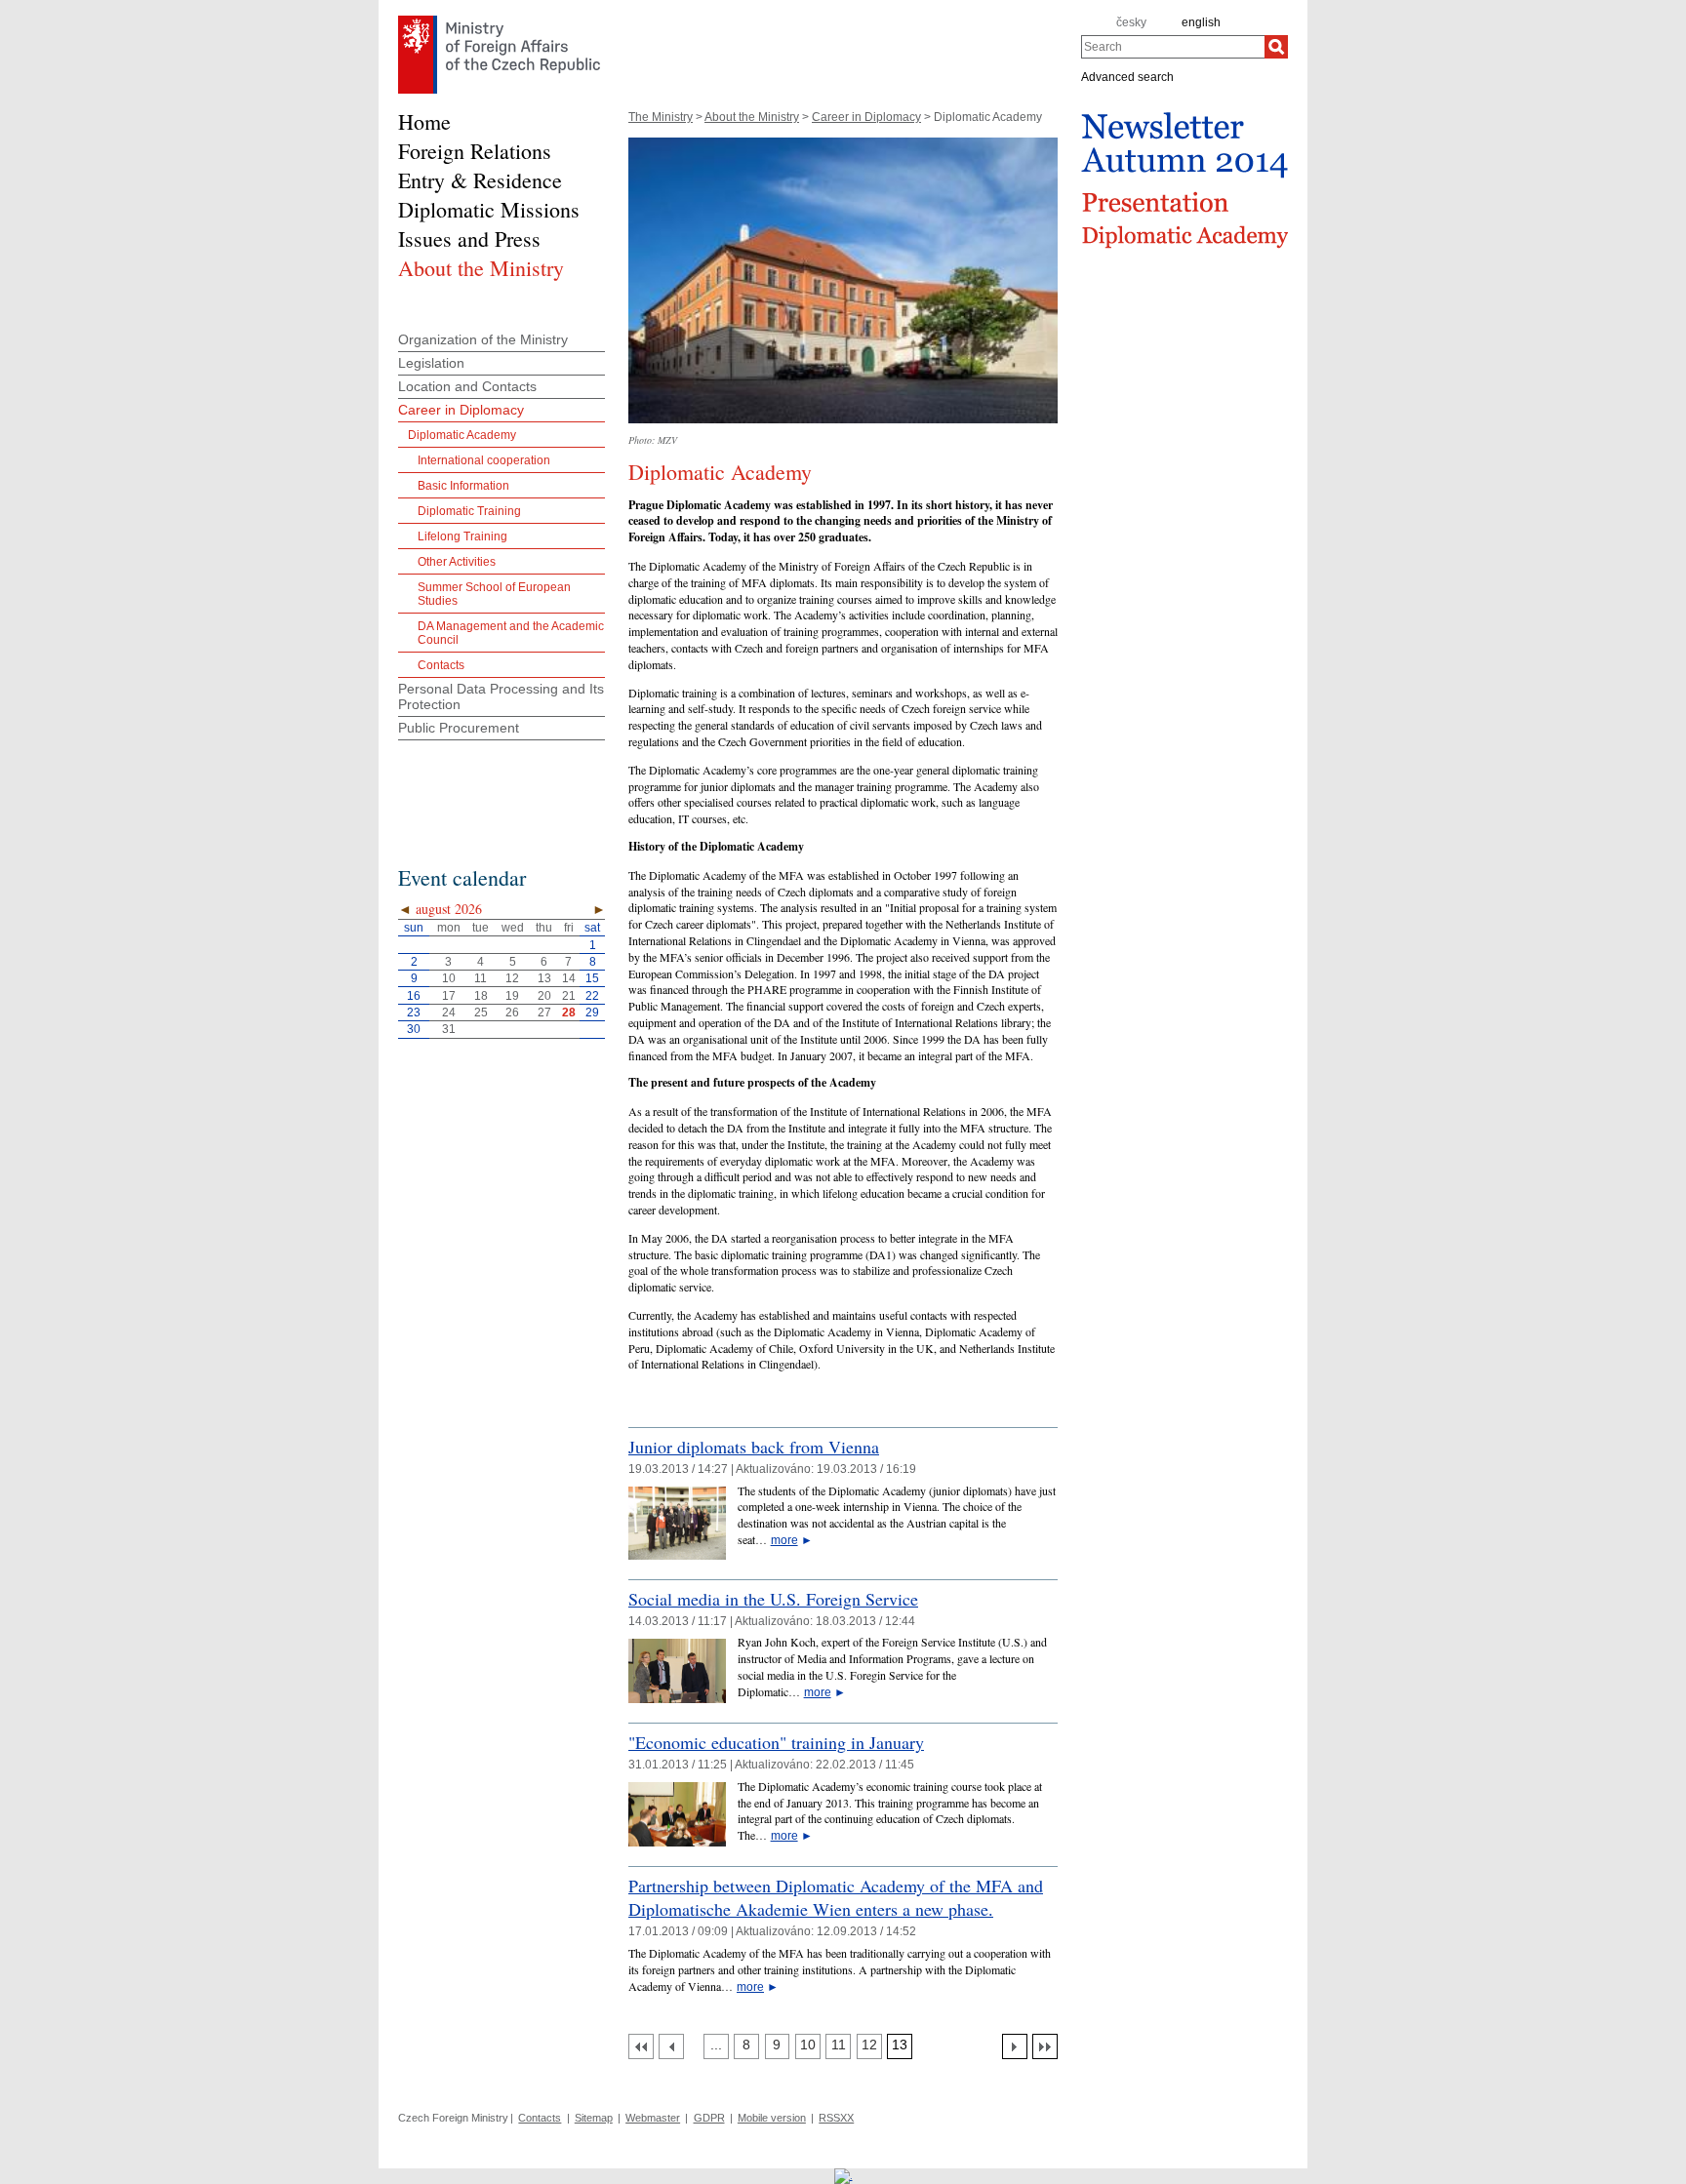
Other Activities (457, 562)
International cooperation (484, 460)
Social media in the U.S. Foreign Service (773, 1599)
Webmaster (653, 2118)
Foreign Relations (475, 151)
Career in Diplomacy (866, 117)
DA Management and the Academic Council (511, 633)
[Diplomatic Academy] (843, 429)
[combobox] (1173, 47)
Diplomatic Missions (489, 209)
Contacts (441, 665)
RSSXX (836, 2118)
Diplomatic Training (469, 511)
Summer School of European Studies (494, 594)
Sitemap (594, 2118)
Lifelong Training (462, 536)
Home (424, 121)
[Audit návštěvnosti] (843, 2175)
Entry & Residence (480, 180)
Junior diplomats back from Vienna (754, 1447)
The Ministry (661, 117)
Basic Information (463, 486)
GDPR (709, 2118)
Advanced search (1127, 76)
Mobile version (772, 2118)
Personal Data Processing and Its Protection (501, 696)
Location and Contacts (467, 386)
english (1201, 22)
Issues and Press (469, 238)
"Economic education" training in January (776, 1742)
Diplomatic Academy (462, 435)
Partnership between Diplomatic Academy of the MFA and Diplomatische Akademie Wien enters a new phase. (836, 1897)
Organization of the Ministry (483, 339)
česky (1131, 22)
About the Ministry (752, 117)
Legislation (431, 363)
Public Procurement (459, 728)
